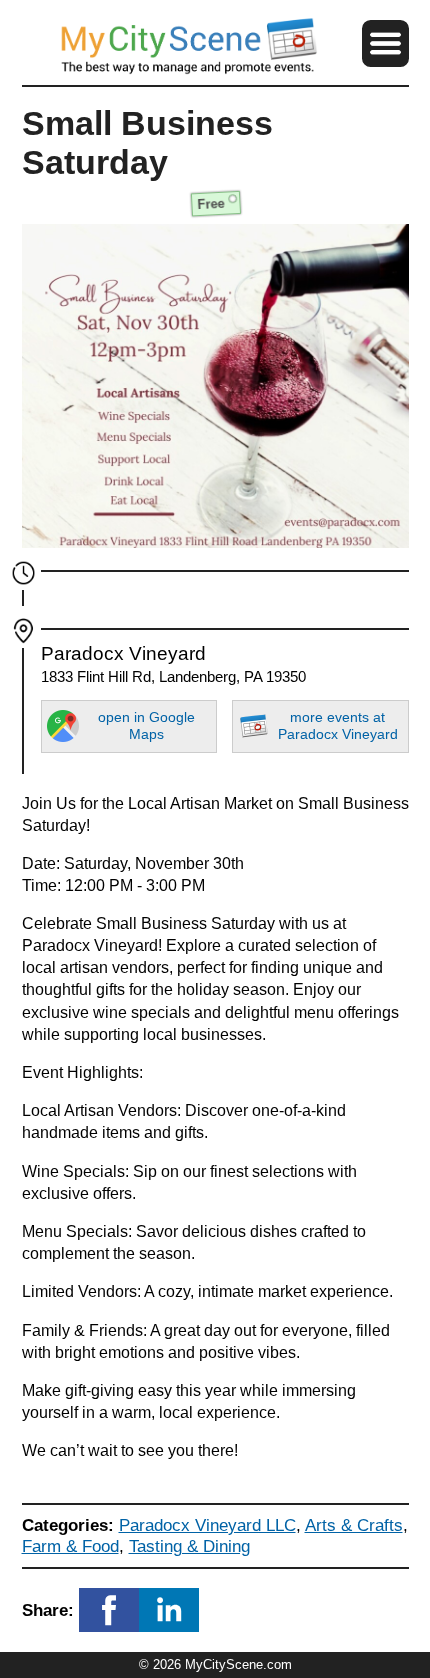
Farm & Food (70, 1546)
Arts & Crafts (354, 1525)
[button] (385, 43)
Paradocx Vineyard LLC (207, 1525)
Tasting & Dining (189, 1546)
